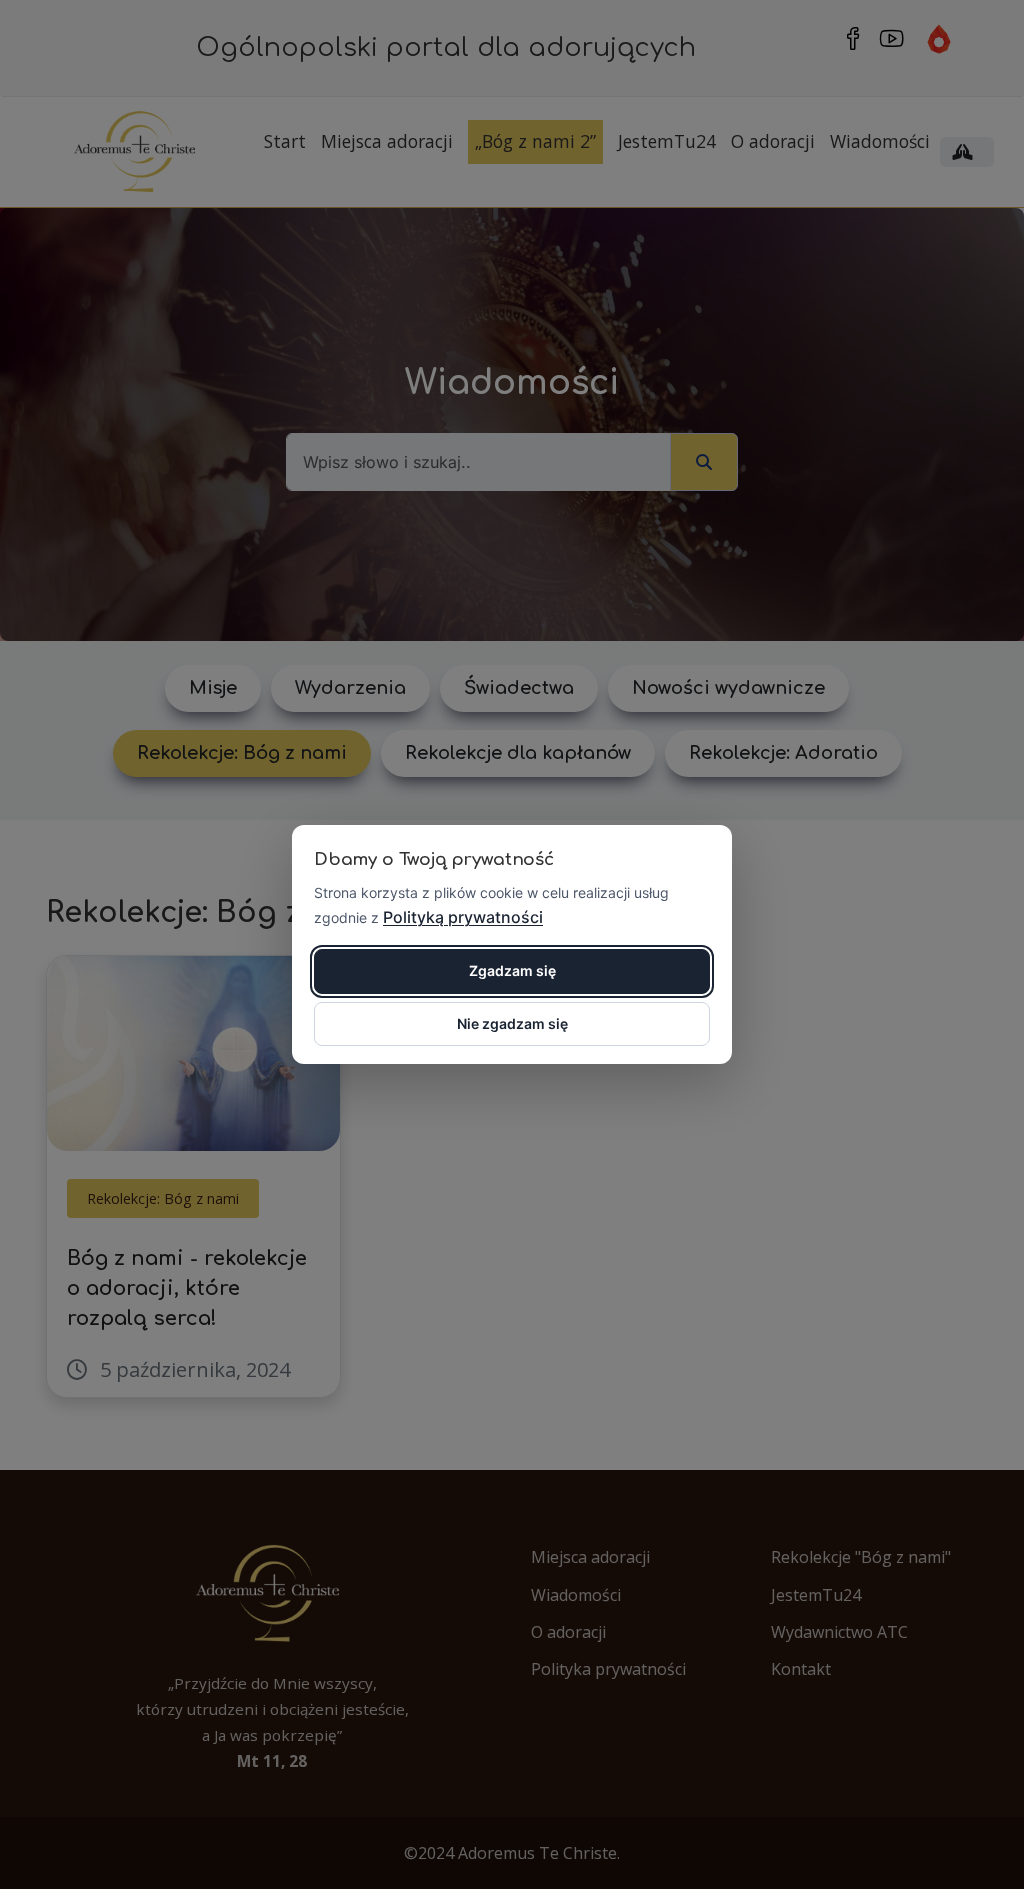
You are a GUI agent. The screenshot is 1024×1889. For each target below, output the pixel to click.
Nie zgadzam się (512, 1023)
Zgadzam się (512, 970)
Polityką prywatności (463, 917)
